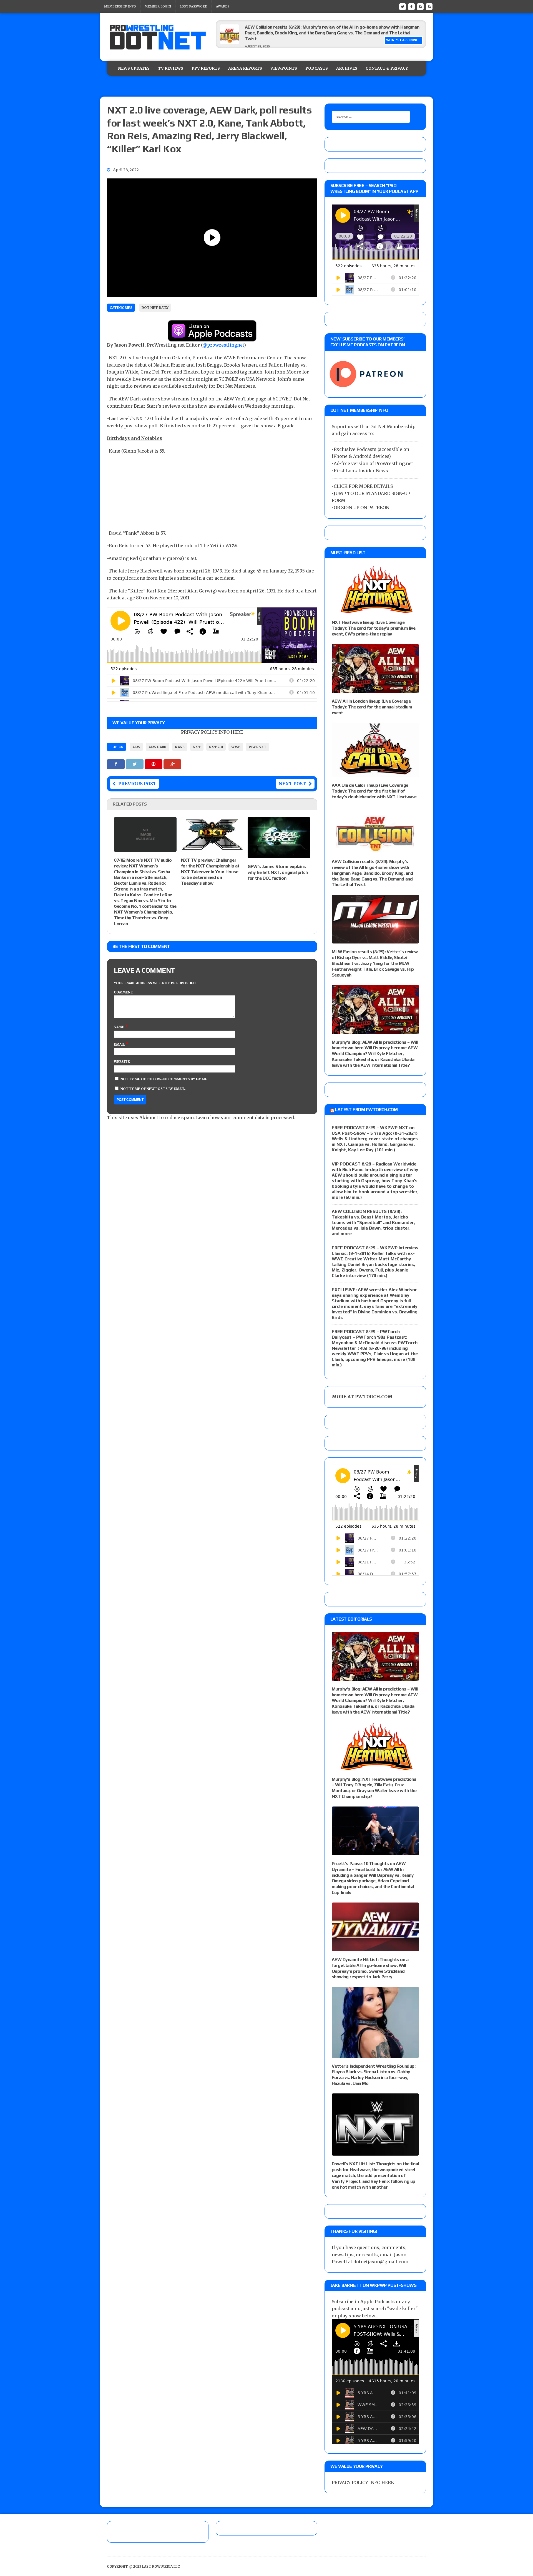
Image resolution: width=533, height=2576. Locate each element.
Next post (292, 784)
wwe (236, 747)
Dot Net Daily (155, 308)
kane (180, 747)
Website (122, 1062)
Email (120, 1044)
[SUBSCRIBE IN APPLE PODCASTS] (212, 338)
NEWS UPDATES (134, 68)
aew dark (158, 747)
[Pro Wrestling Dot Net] (158, 37)
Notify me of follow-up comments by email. (164, 1079)
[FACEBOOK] (411, 6)
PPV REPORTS (206, 68)
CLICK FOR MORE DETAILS (363, 486)
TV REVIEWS (171, 68)
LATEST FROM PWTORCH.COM (366, 1110)
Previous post (137, 784)
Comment (124, 992)
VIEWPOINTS (284, 68)
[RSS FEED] (420, 6)
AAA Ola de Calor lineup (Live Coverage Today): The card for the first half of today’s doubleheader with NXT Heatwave (374, 791)
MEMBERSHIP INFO (120, 6)
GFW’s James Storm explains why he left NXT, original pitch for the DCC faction (278, 872)
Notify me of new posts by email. (153, 1089)
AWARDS (223, 6)
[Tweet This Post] (135, 764)
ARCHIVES (347, 68)
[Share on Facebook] (116, 764)
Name (119, 1027)
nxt (197, 747)
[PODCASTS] (429, 6)
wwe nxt (258, 747)
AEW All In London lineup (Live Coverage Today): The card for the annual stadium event (372, 707)
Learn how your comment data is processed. (246, 1117)
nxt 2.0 (216, 747)
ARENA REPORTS (245, 68)
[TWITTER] (403, 6)
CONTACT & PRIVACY (387, 68)
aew (136, 747)
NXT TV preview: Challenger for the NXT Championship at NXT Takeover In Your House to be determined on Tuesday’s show (210, 872)
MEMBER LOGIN (158, 6)
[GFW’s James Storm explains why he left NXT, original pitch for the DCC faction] (279, 854)
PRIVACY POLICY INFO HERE (212, 732)
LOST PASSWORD (193, 6)
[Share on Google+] (172, 764)
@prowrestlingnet (223, 345)
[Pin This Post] (154, 764)
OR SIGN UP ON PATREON (361, 508)
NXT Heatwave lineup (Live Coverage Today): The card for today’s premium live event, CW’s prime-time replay (374, 628)
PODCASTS (317, 68)
